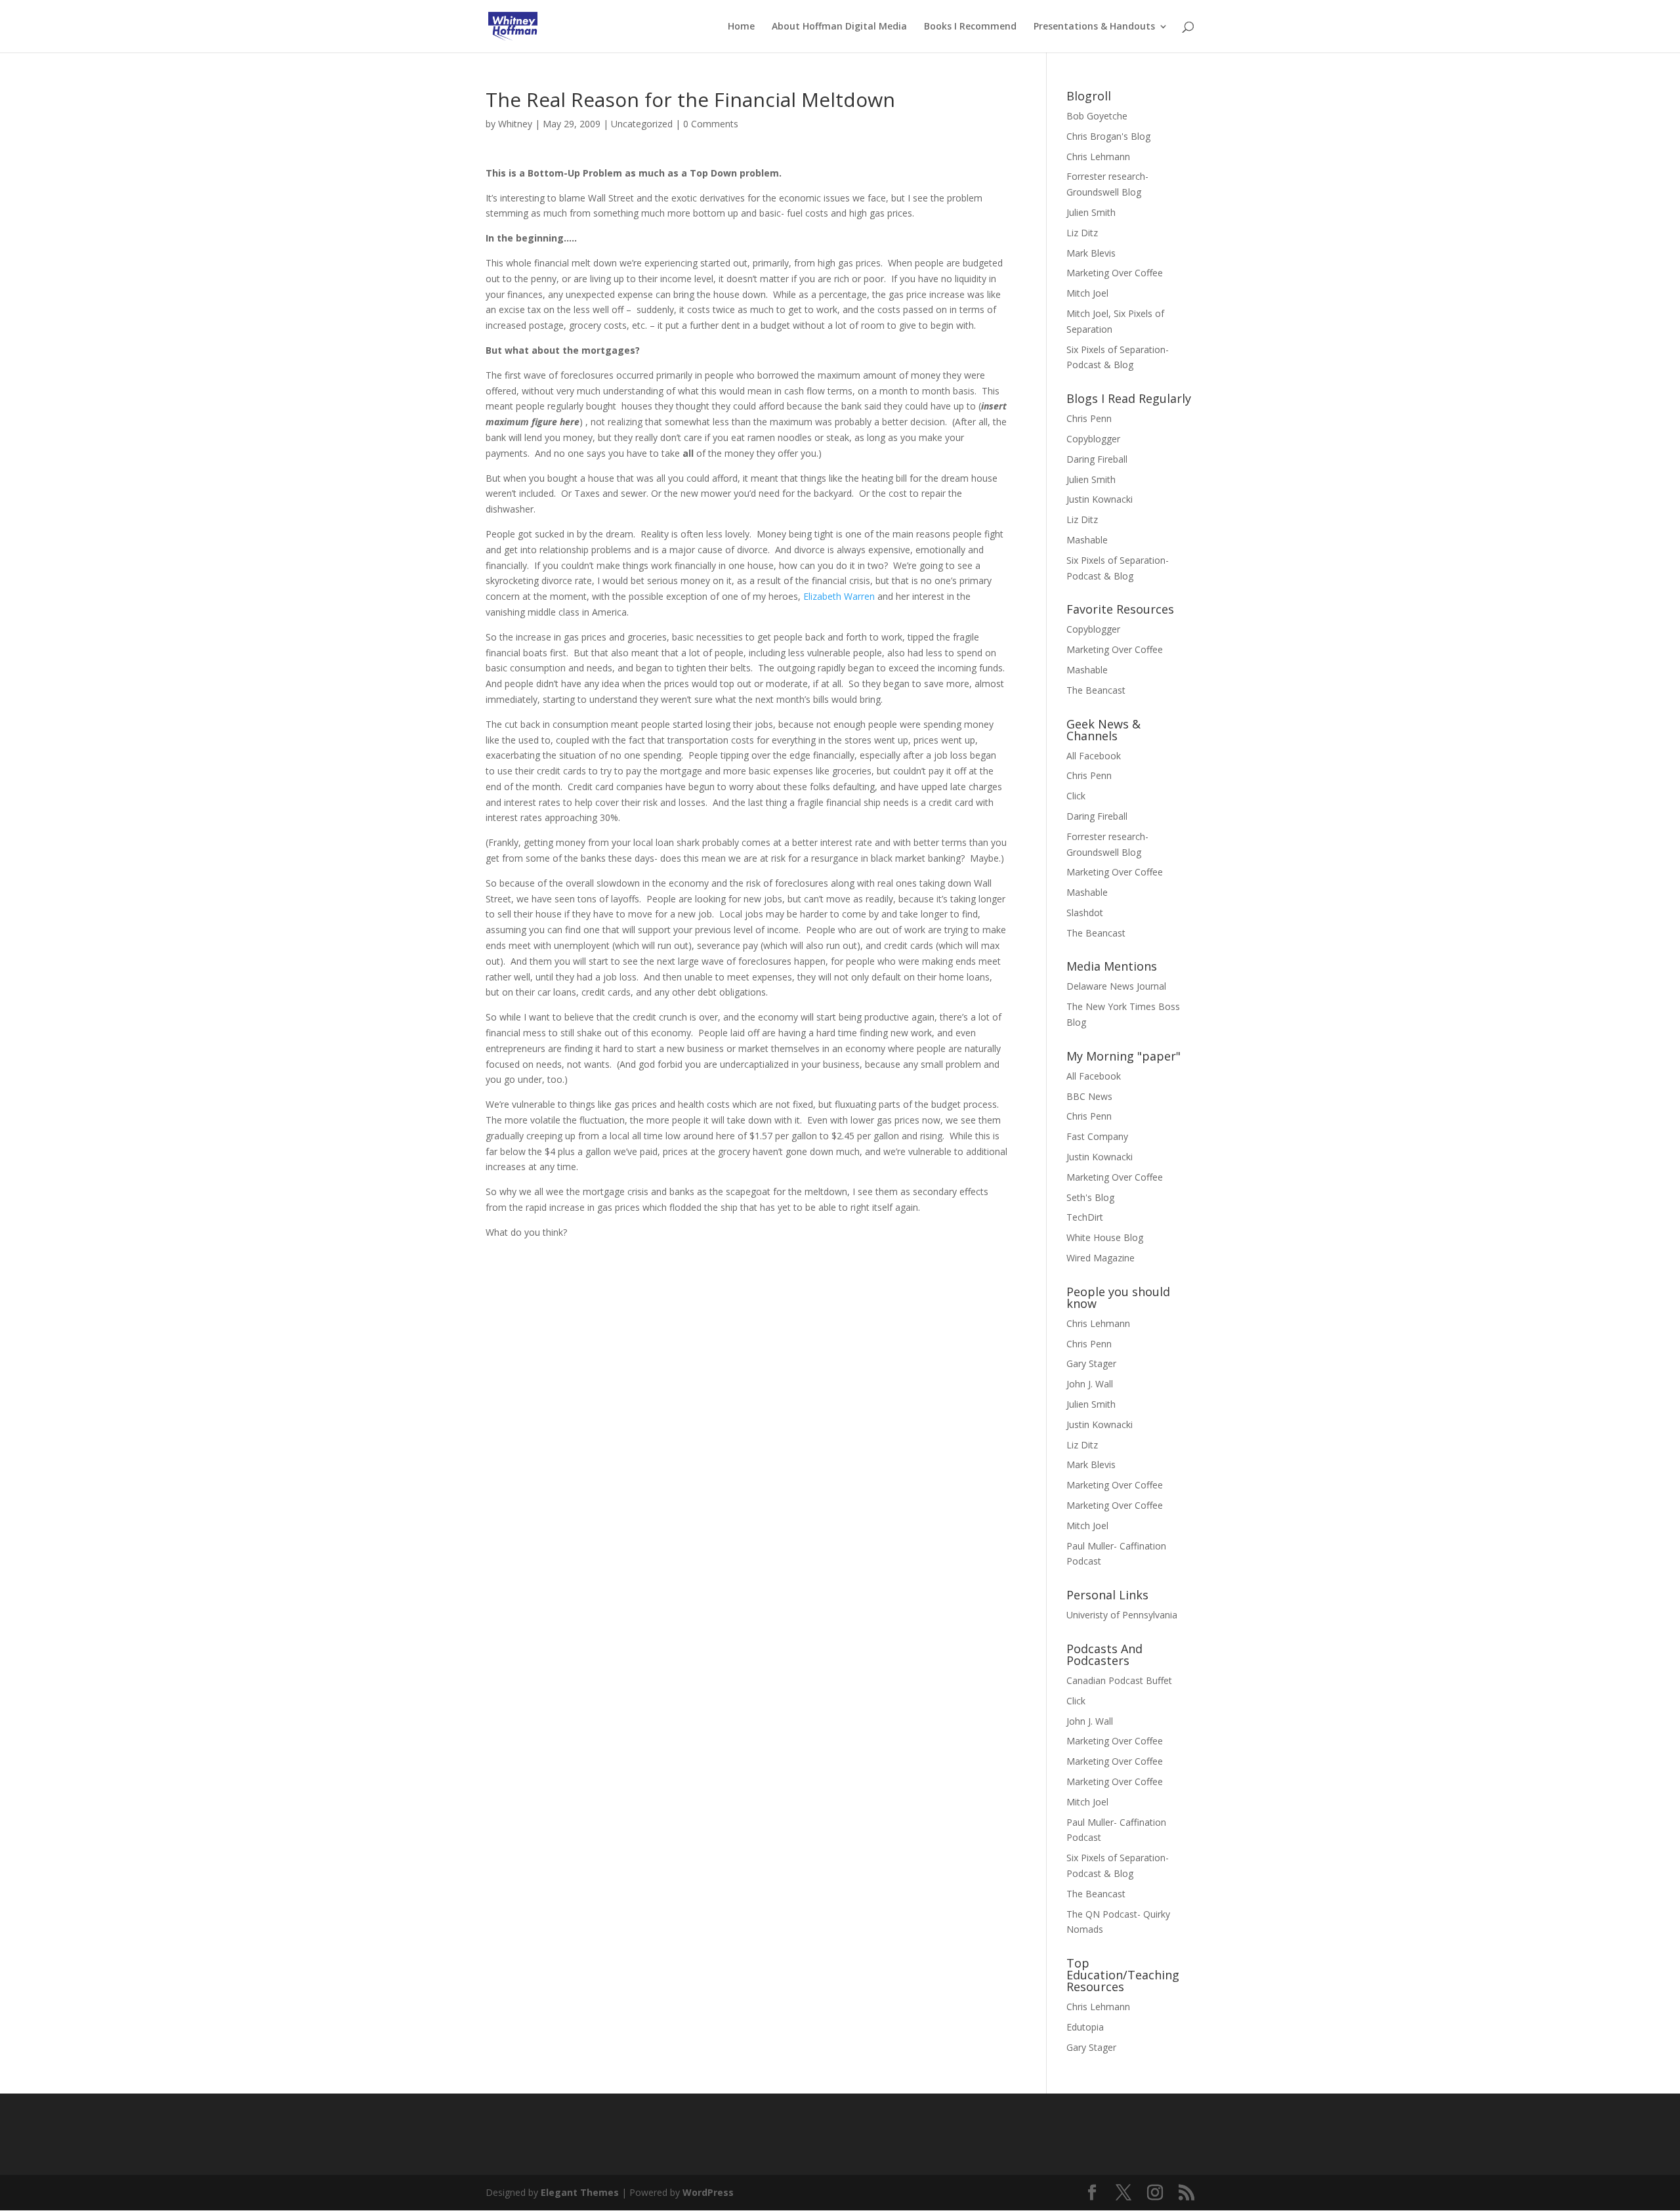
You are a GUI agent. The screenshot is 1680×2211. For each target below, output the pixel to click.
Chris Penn (1089, 418)
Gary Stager (1091, 1363)
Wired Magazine (1101, 1258)
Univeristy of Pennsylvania (1122, 1615)
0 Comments (711, 124)
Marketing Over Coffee (1115, 273)
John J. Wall (1090, 1384)
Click (1076, 796)
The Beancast (1096, 690)
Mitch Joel (1087, 293)
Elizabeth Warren (839, 596)
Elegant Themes (580, 2192)
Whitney (515, 124)
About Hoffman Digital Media (839, 27)
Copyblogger (1093, 439)
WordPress (708, 2192)
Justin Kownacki (1100, 499)
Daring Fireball (1097, 459)
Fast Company (1097, 1136)
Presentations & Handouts (1094, 27)
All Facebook (1094, 756)
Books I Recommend (970, 27)
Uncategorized (642, 124)
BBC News (1089, 1096)
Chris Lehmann (1098, 157)
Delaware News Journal (1116, 986)
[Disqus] (746, 1404)
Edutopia (1085, 2027)
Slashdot (1085, 913)
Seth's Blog (1090, 1197)
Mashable (1087, 540)
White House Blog (1105, 1237)
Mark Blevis (1091, 253)
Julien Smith (1091, 212)
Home (741, 27)
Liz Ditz (1082, 233)
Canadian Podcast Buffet (1119, 1680)
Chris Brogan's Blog (1108, 136)
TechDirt (1085, 1217)
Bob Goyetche (1097, 116)
